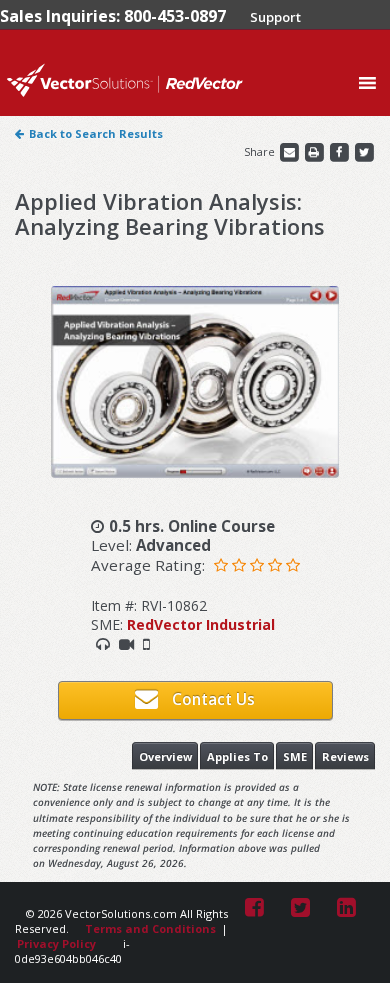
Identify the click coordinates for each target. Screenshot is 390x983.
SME (295, 756)
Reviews (345, 756)
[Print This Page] (315, 151)
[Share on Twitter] (364, 151)
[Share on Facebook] (340, 151)
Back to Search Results (96, 133)
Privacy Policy (56, 943)
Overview (165, 756)
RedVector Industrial (201, 624)
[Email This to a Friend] (290, 151)
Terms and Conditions (150, 928)
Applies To (237, 756)
